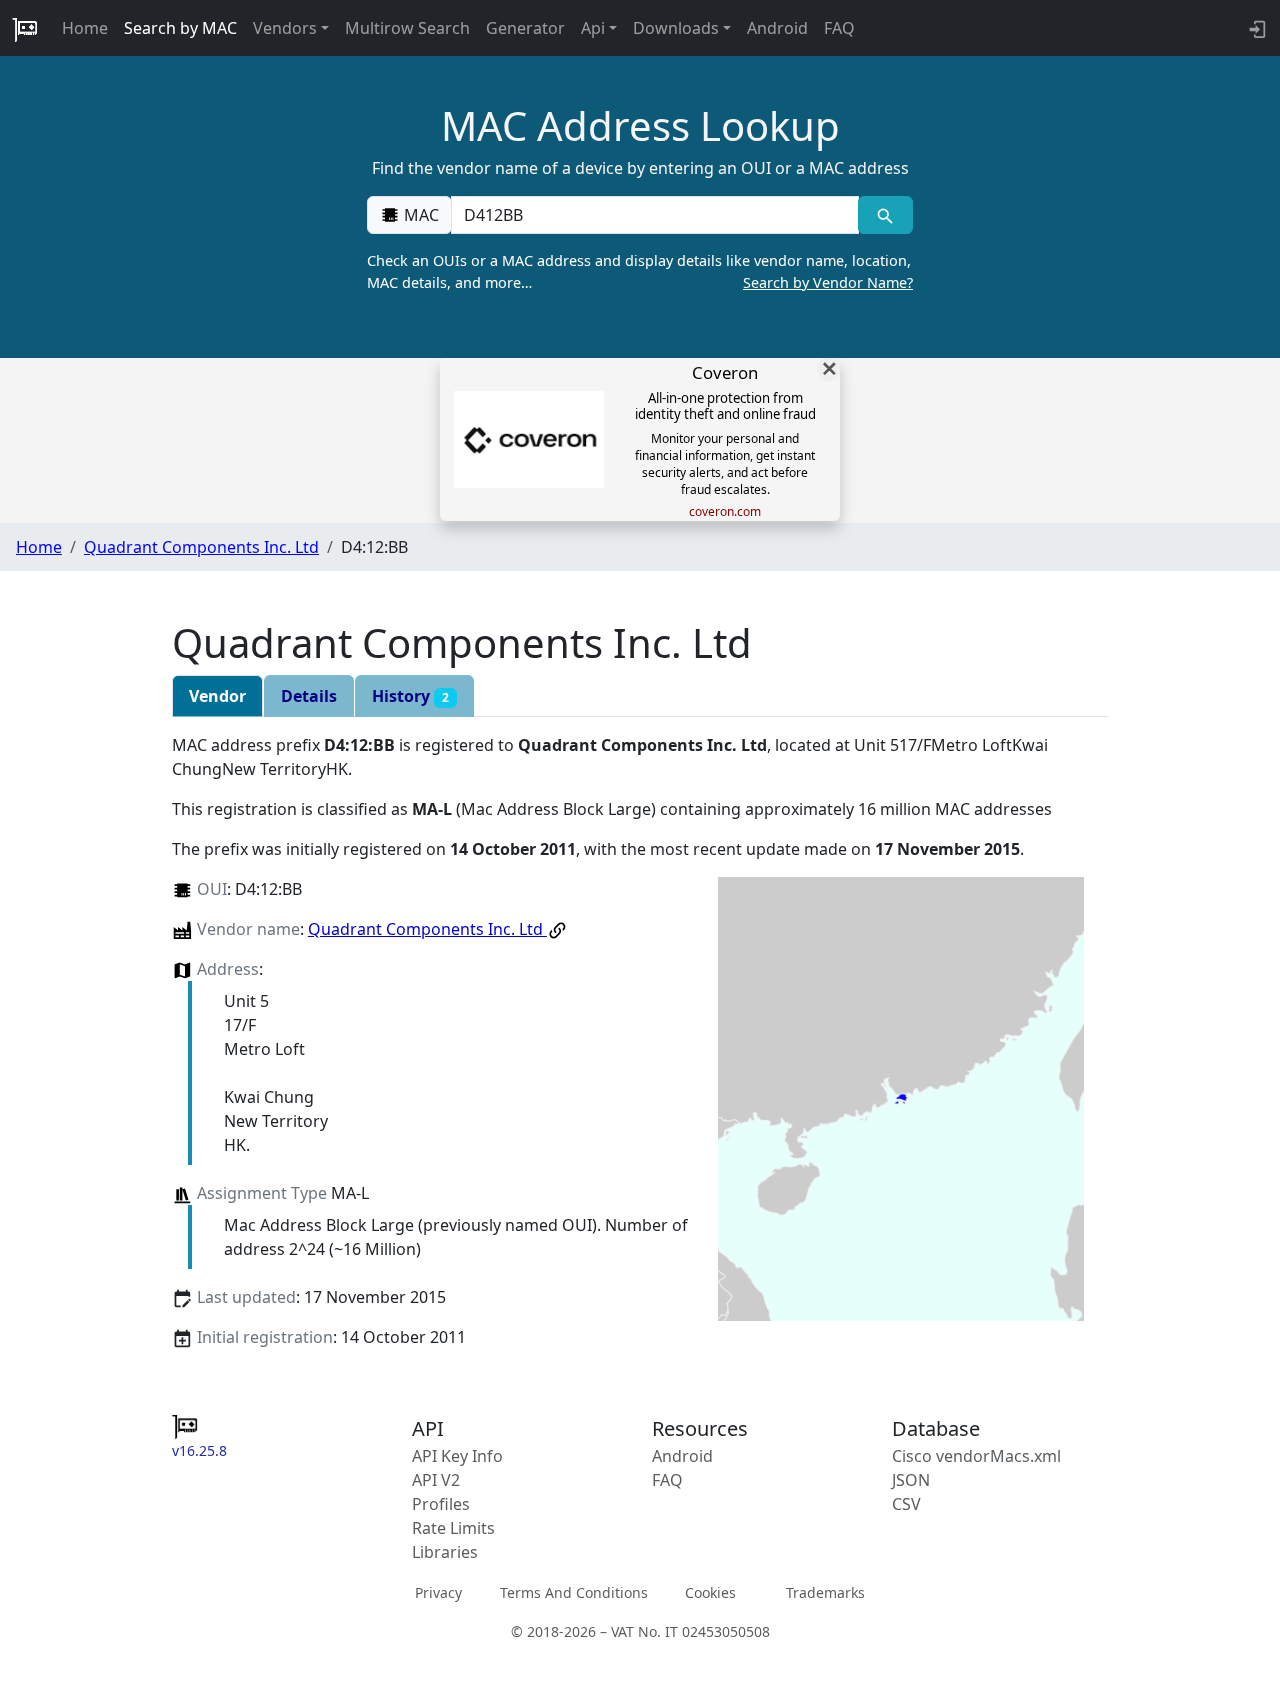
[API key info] (1255, 28)
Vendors (285, 28)
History (410, 696)
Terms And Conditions (574, 1592)
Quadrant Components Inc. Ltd (201, 547)
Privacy (438, 1592)
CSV (906, 1504)
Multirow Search (407, 28)
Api (593, 28)
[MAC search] (885, 215)
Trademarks (825, 1592)
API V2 (436, 1480)
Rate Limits (453, 1528)
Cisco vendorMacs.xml (976, 1456)
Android (777, 28)
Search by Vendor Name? (828, 282)
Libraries (445, 1552)
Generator (525, 28)
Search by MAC (180, 28)
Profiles (441, 1504)
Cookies (710, 1592)
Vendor (217, 696)
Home (85, 28)
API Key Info (457, 1456)
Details (309, 696)
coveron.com (725, 512)
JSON (911, 1480)
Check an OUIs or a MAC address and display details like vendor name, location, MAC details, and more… (640, 271)
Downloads (676, 28)
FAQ (839, 28)
